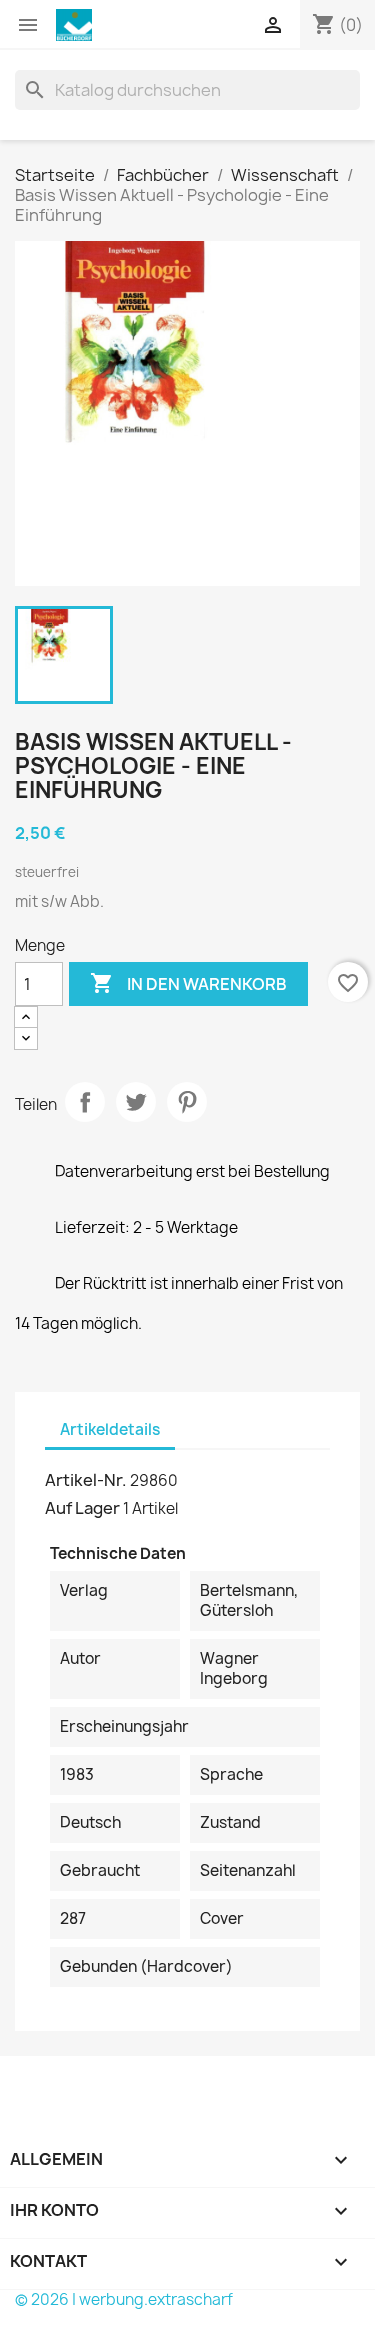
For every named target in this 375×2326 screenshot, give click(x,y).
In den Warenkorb (188, 983)
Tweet (136, 1102)
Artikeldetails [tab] (110, 1429)
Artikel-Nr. (86, 1480)
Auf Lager (82, 1508)
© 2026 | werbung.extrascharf (124, 2299)
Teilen (85, 1102)
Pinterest (187, 1102)
